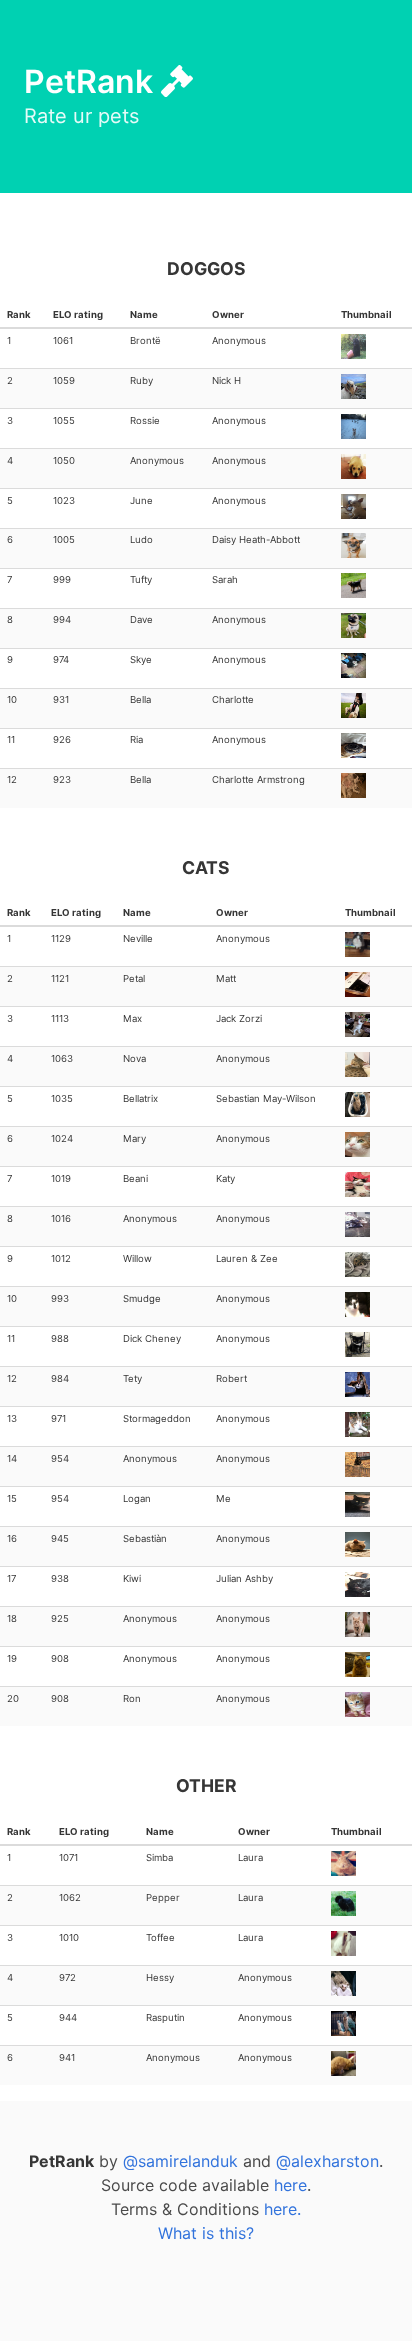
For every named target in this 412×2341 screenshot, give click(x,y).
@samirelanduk (180, 2161)
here (290, 2185)
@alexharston (327, 2161)
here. (282, 2209)
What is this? (206, 2233)
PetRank (92, 81)
